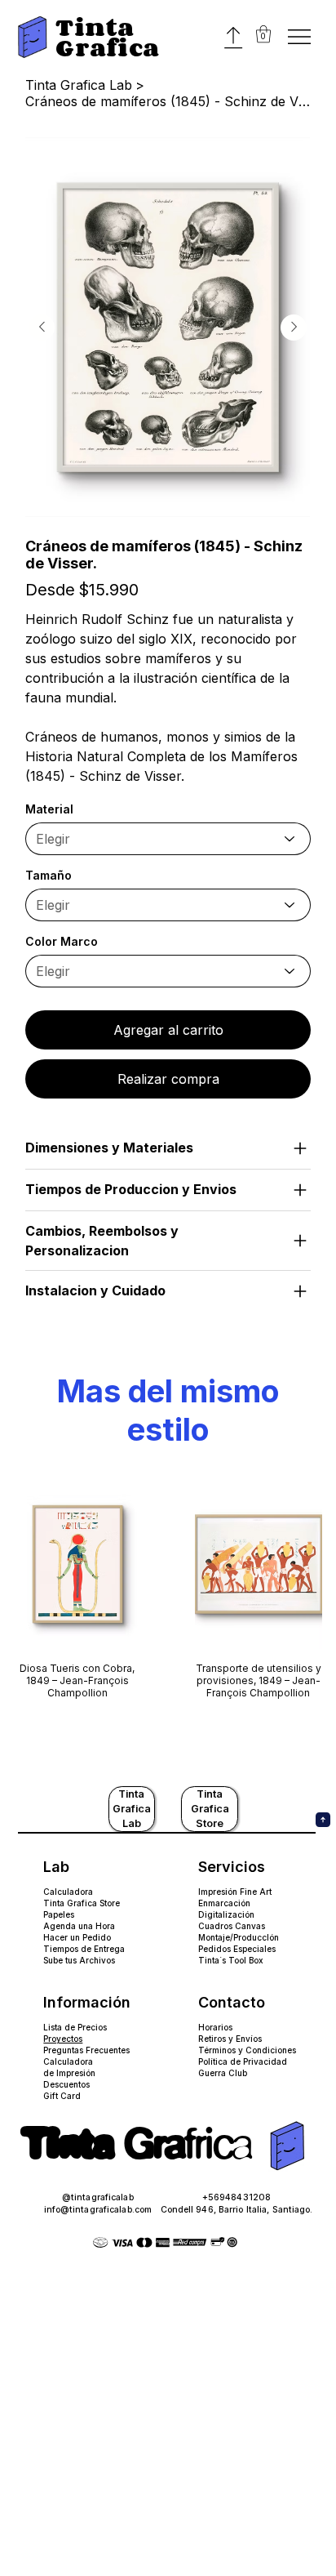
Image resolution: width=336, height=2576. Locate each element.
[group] (168, 1595)
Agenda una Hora (79, 1926)
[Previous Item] (42, 328)
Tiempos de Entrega (84, 1949)
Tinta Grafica (107, 37)
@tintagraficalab (98, 2197)
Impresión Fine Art (235, 1892)
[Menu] (300, 37)
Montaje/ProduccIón (239, 1937)
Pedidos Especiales (237, 1949)
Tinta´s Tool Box (231, 1960)
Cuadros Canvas (232, 1926)
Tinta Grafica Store (82, 1903)
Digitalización (226, 1914)
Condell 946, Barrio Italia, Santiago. (237, 2210)
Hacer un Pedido (77, 1937)
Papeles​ (59, 1914)
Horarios (215, 2027)
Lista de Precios (75, 2027)
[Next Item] (294, 328)
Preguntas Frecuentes (86, 2050)
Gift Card (62, 2096)
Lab (56, 1867)
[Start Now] (48, 13)
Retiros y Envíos (230, 2039)
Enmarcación (224, 1903)
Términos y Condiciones (247, 2050)
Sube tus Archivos (79, 1960)
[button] (263, 34)
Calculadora (68, 1892)
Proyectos (63, 2039)
